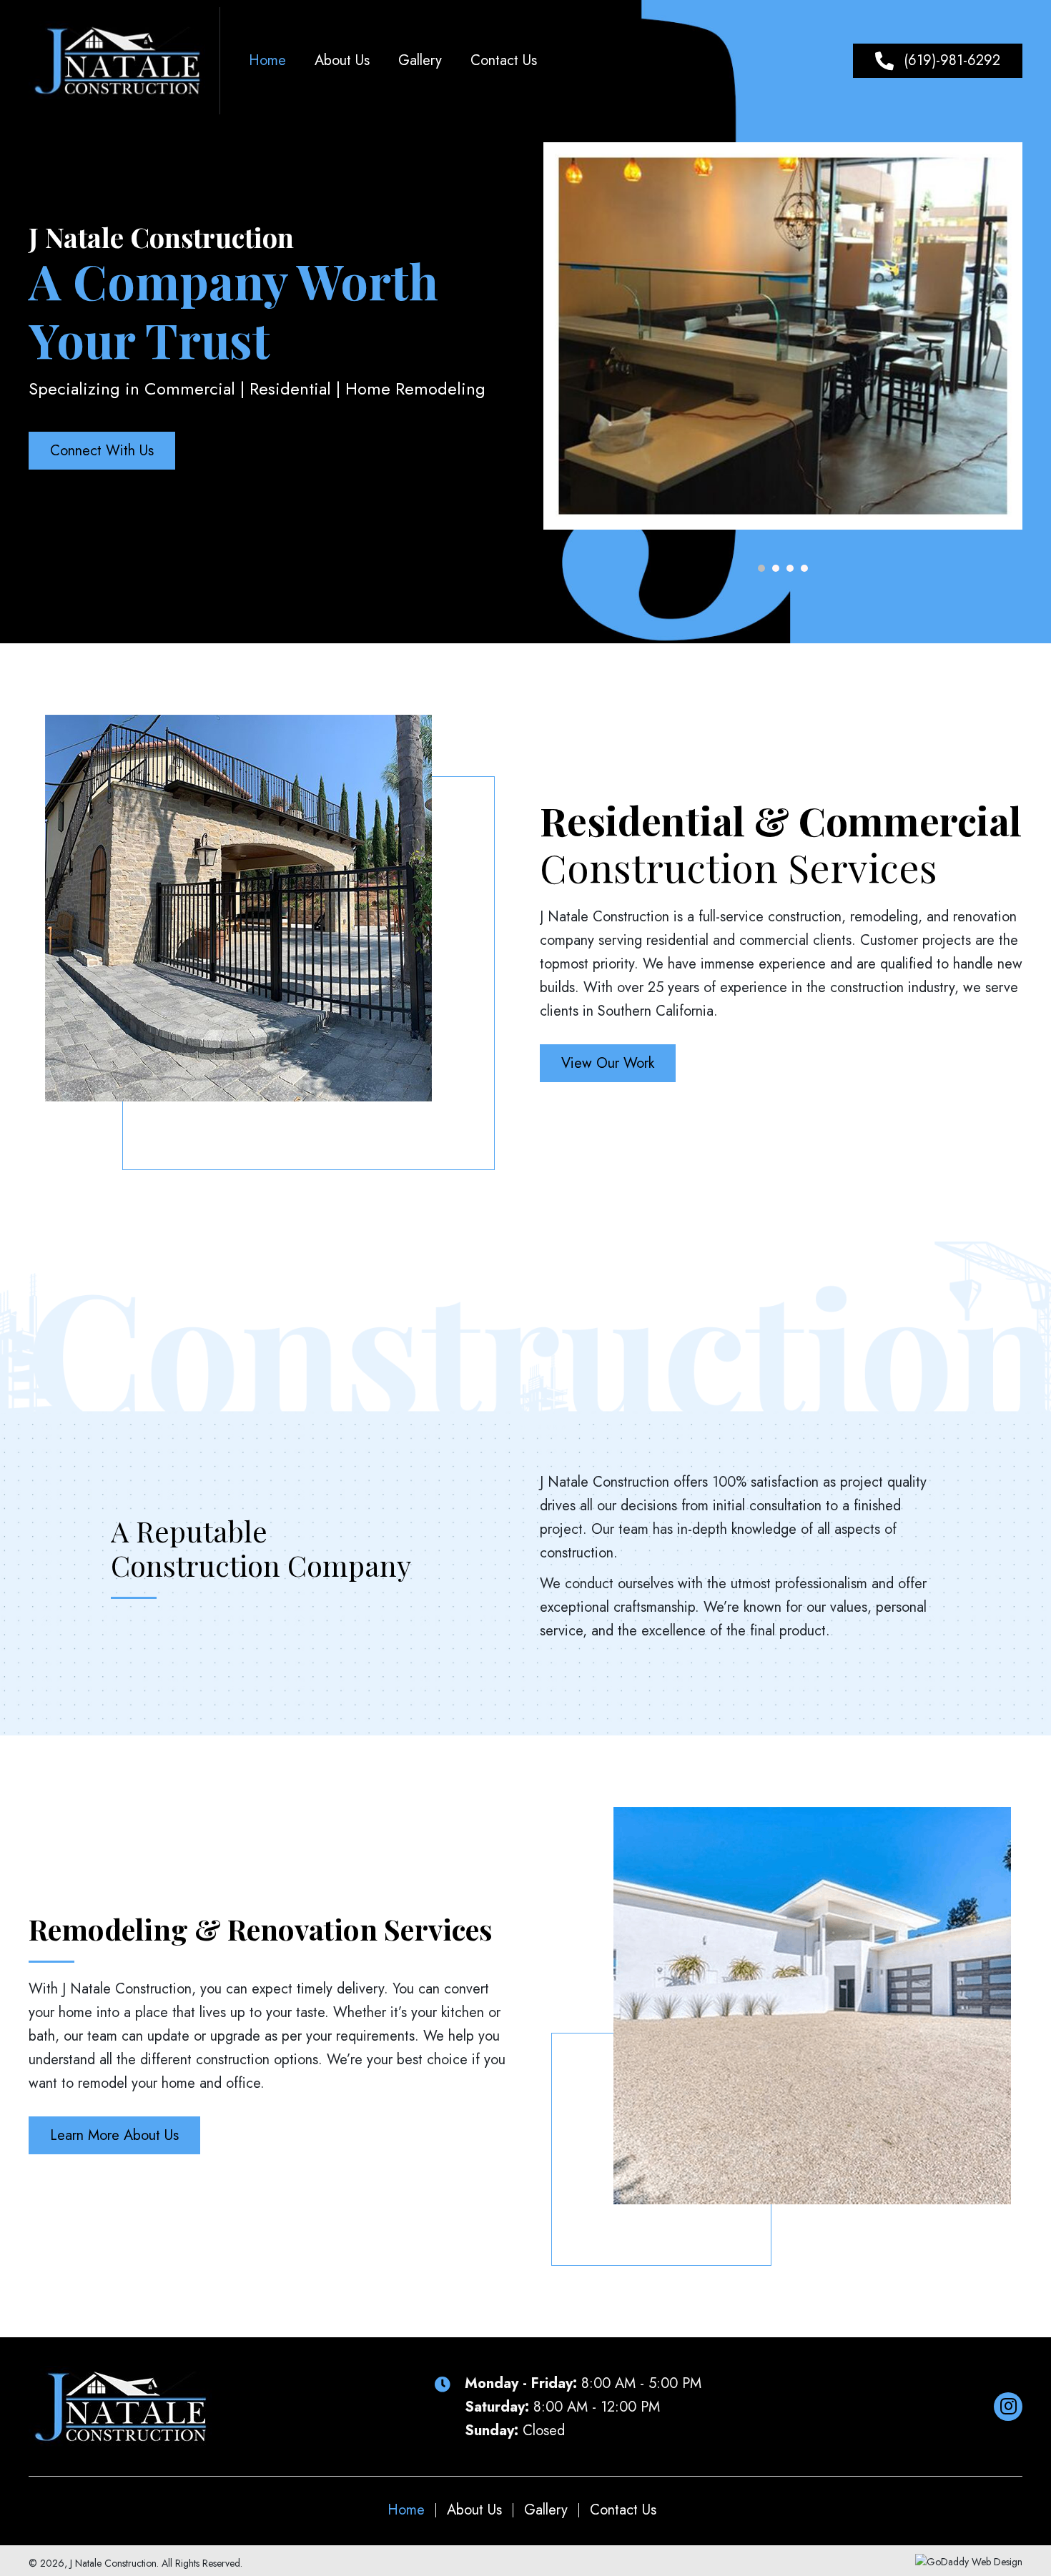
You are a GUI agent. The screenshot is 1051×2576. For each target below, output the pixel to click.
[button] (938, 61)
